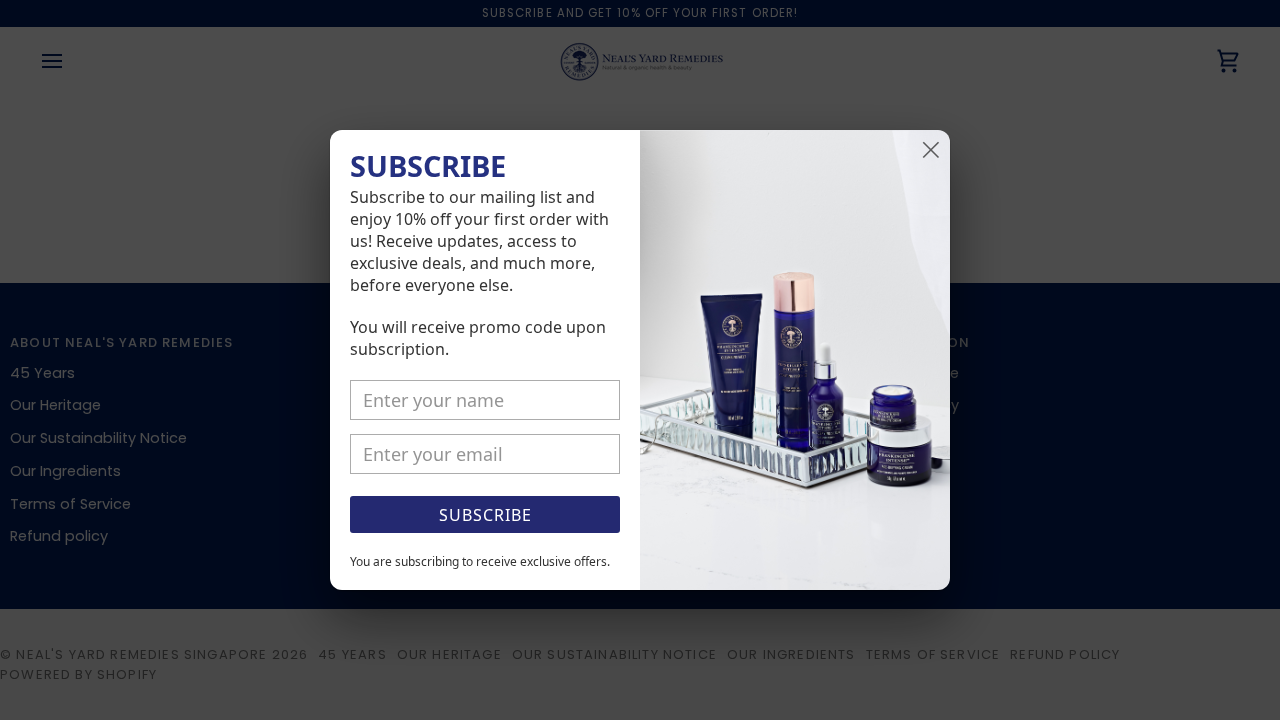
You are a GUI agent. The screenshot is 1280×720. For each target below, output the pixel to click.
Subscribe (485, 515)
